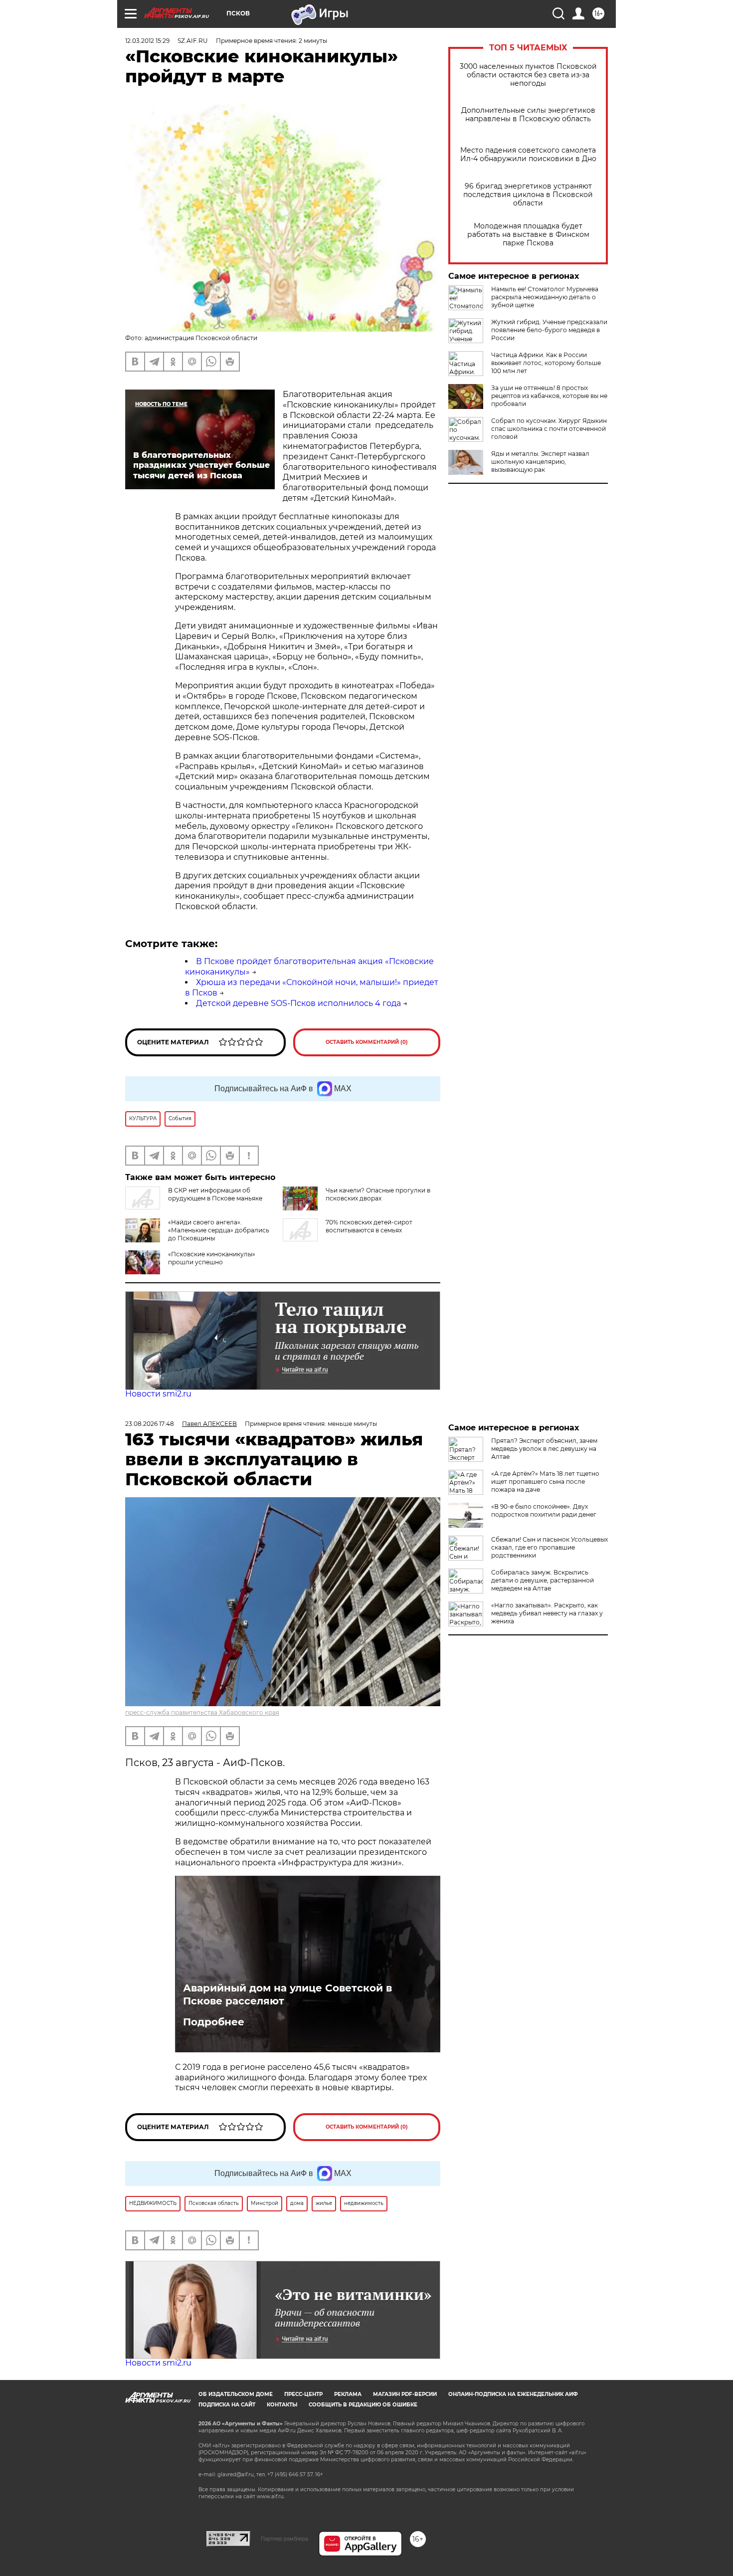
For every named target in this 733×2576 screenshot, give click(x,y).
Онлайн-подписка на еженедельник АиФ (513, 2394)
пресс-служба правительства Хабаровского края (202, 1712)
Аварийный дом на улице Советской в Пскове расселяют (287, 1994)
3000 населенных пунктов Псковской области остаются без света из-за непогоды (528, 75)
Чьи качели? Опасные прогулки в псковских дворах (378, 1194)
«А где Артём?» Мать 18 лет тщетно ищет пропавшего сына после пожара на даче (545, 1482)
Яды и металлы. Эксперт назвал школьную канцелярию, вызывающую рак (540, 462)
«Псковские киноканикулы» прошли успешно (212, 1258)
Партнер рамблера (284, 2539)
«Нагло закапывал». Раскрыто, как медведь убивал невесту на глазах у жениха (547, 1613)
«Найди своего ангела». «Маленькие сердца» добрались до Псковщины (219, 1230)
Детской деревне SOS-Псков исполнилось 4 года (298, 1003)
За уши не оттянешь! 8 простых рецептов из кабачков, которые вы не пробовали (549, 396)
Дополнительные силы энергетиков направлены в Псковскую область (528, 115)
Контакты (282, 2405)
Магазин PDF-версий (405, 2394)
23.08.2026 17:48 (150, 1424)
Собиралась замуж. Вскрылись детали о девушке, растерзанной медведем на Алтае (543, 1580)
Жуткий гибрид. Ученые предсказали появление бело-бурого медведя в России (549, 330)
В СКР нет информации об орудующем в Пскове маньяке (215, 1194)
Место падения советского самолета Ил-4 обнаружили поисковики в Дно (528, 155)
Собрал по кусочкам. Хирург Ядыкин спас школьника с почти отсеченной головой (549, 429)
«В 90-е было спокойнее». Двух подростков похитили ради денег (544, 1510)
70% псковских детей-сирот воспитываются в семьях (369, 1226)
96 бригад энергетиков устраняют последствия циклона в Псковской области (528, 195)
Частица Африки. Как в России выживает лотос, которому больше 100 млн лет (546, 363)
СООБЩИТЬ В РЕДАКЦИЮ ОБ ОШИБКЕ (363, 2405)
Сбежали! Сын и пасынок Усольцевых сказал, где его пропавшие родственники (550, 1547)
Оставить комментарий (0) (367, 1042)
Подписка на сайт (227, 2405)
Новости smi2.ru (158, 1394)
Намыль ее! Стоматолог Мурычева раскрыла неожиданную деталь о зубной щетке (545, 297)
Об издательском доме (236, 2394)
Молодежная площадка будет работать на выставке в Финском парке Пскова (528, 235)
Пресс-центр (303, 2394)
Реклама (348, 2394)
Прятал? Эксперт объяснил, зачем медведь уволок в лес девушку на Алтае (544, 1449)
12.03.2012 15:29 (147, 41)
